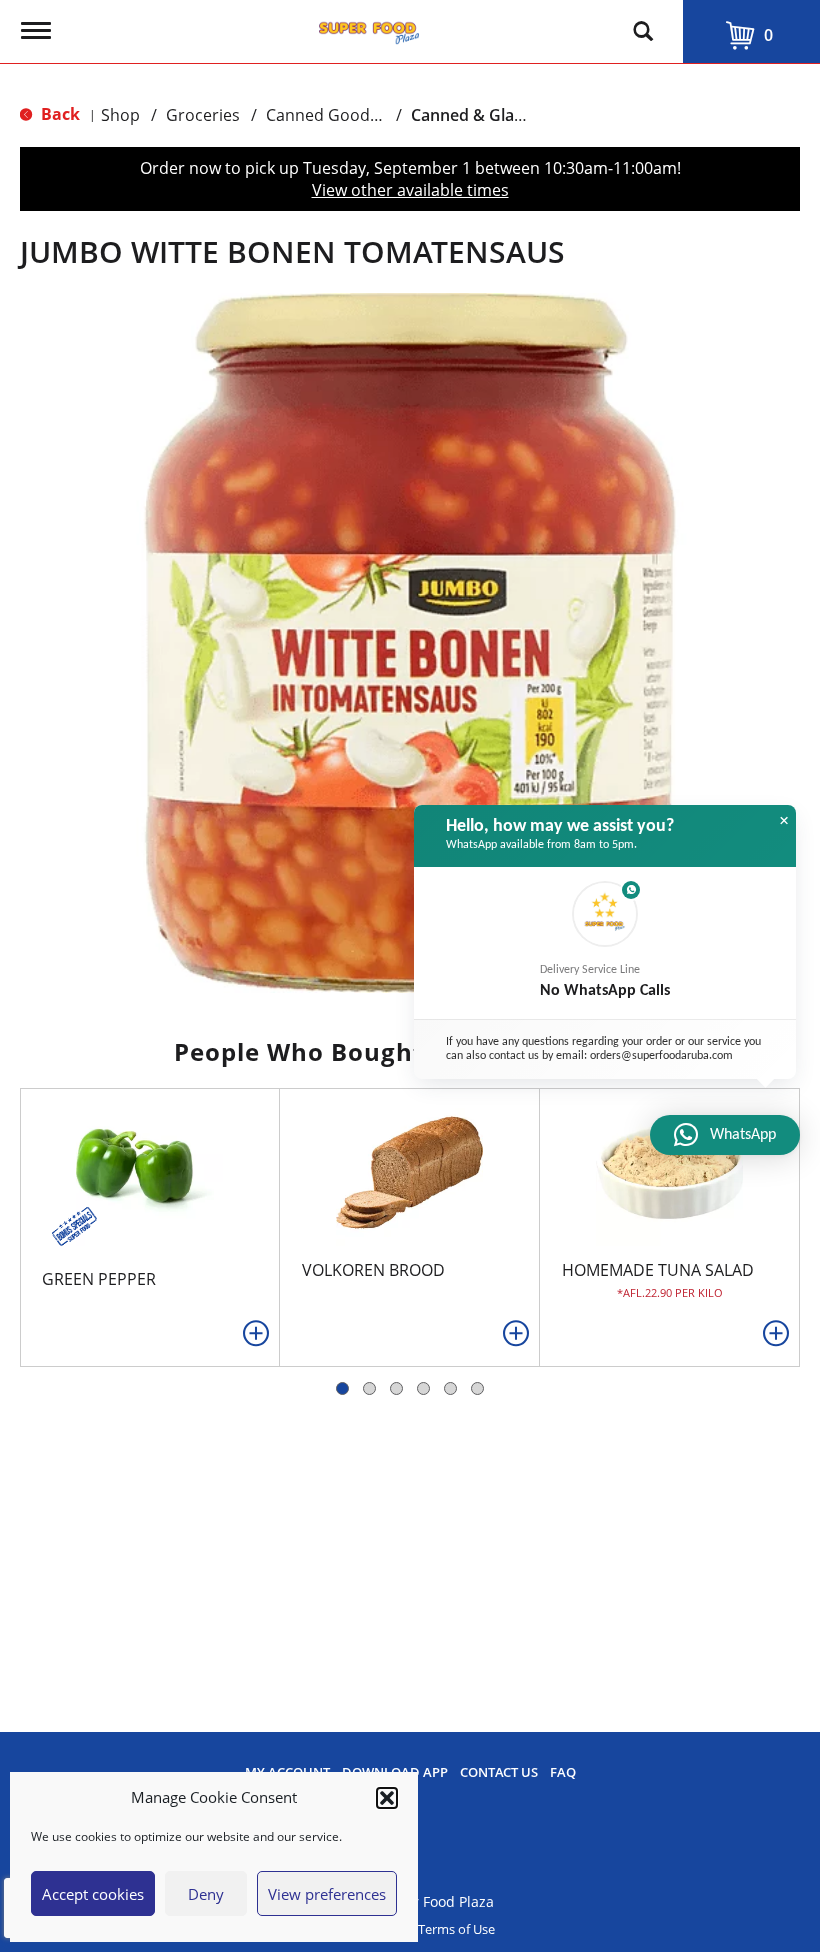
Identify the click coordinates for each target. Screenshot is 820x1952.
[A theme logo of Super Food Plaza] (369, 28)
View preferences (327, 1894)
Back (58, 114)
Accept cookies (93, 1894)
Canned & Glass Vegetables (514, 115)
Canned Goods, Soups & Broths (385, 115)
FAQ (563, 1772)
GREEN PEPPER (99, 1279)
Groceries (203, 115)
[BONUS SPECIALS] (72, 1224)
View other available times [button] (410, 190)
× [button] (784, 821)
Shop (120, 115)
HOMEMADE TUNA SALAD (658, 1270)
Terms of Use (456, 1929)
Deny (206, 1894)
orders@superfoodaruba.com (661, 1056)
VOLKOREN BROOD (373, 1270)
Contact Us (499, 1772)
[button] (387, 1798)
